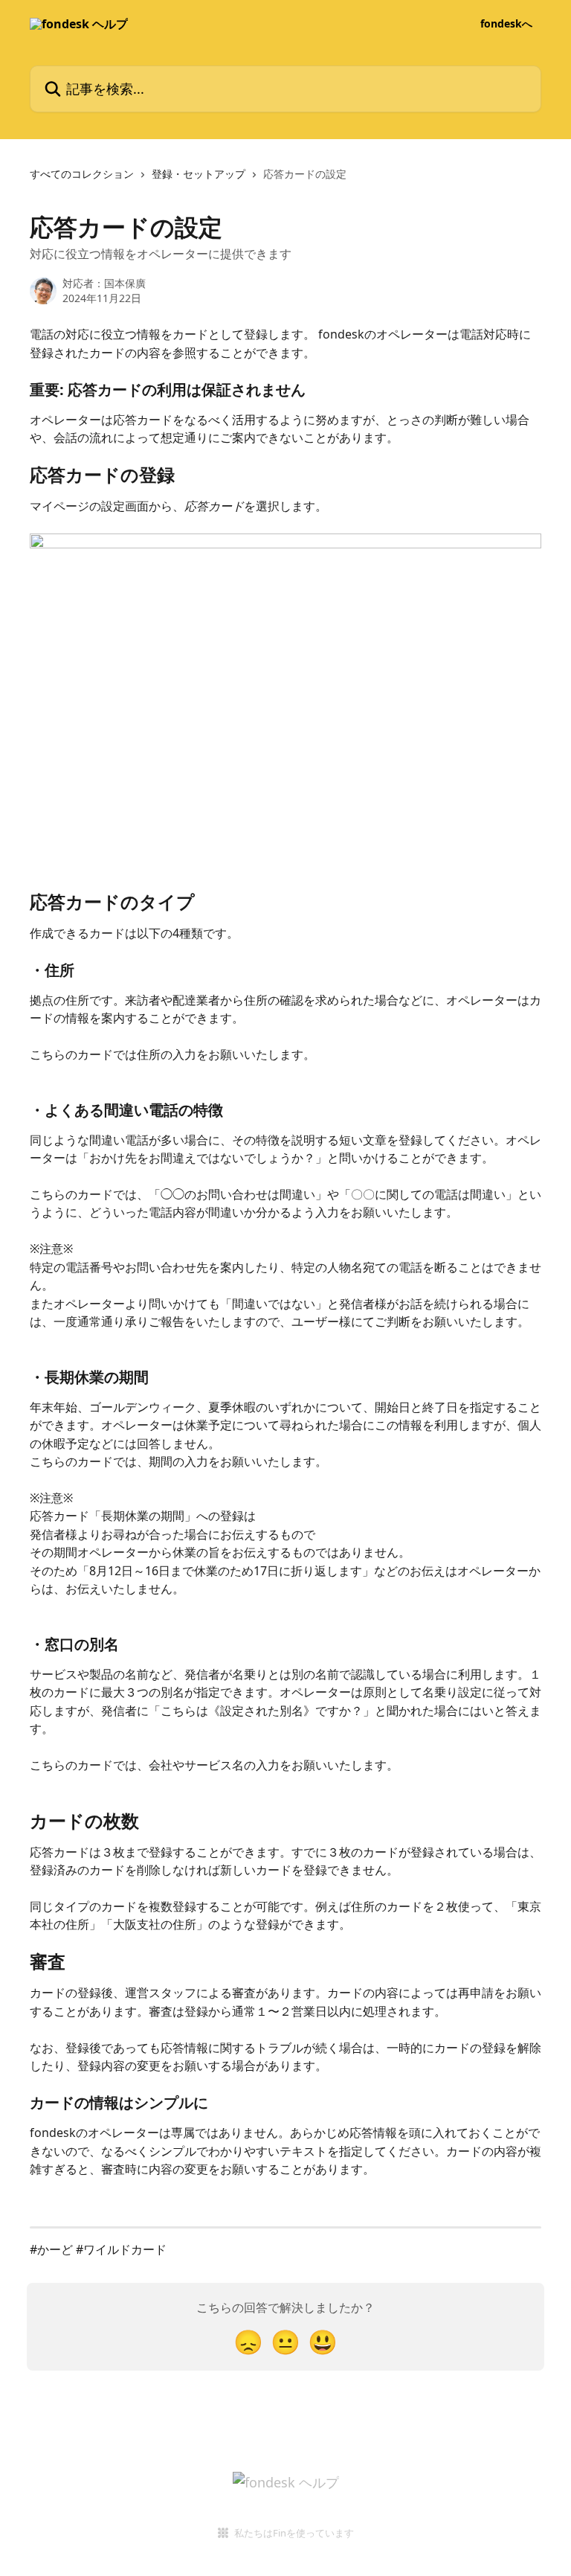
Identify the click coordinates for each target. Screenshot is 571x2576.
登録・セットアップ (199, 174)
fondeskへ (506, 24)
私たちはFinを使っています (294, 2533)
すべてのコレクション (82, 174)
